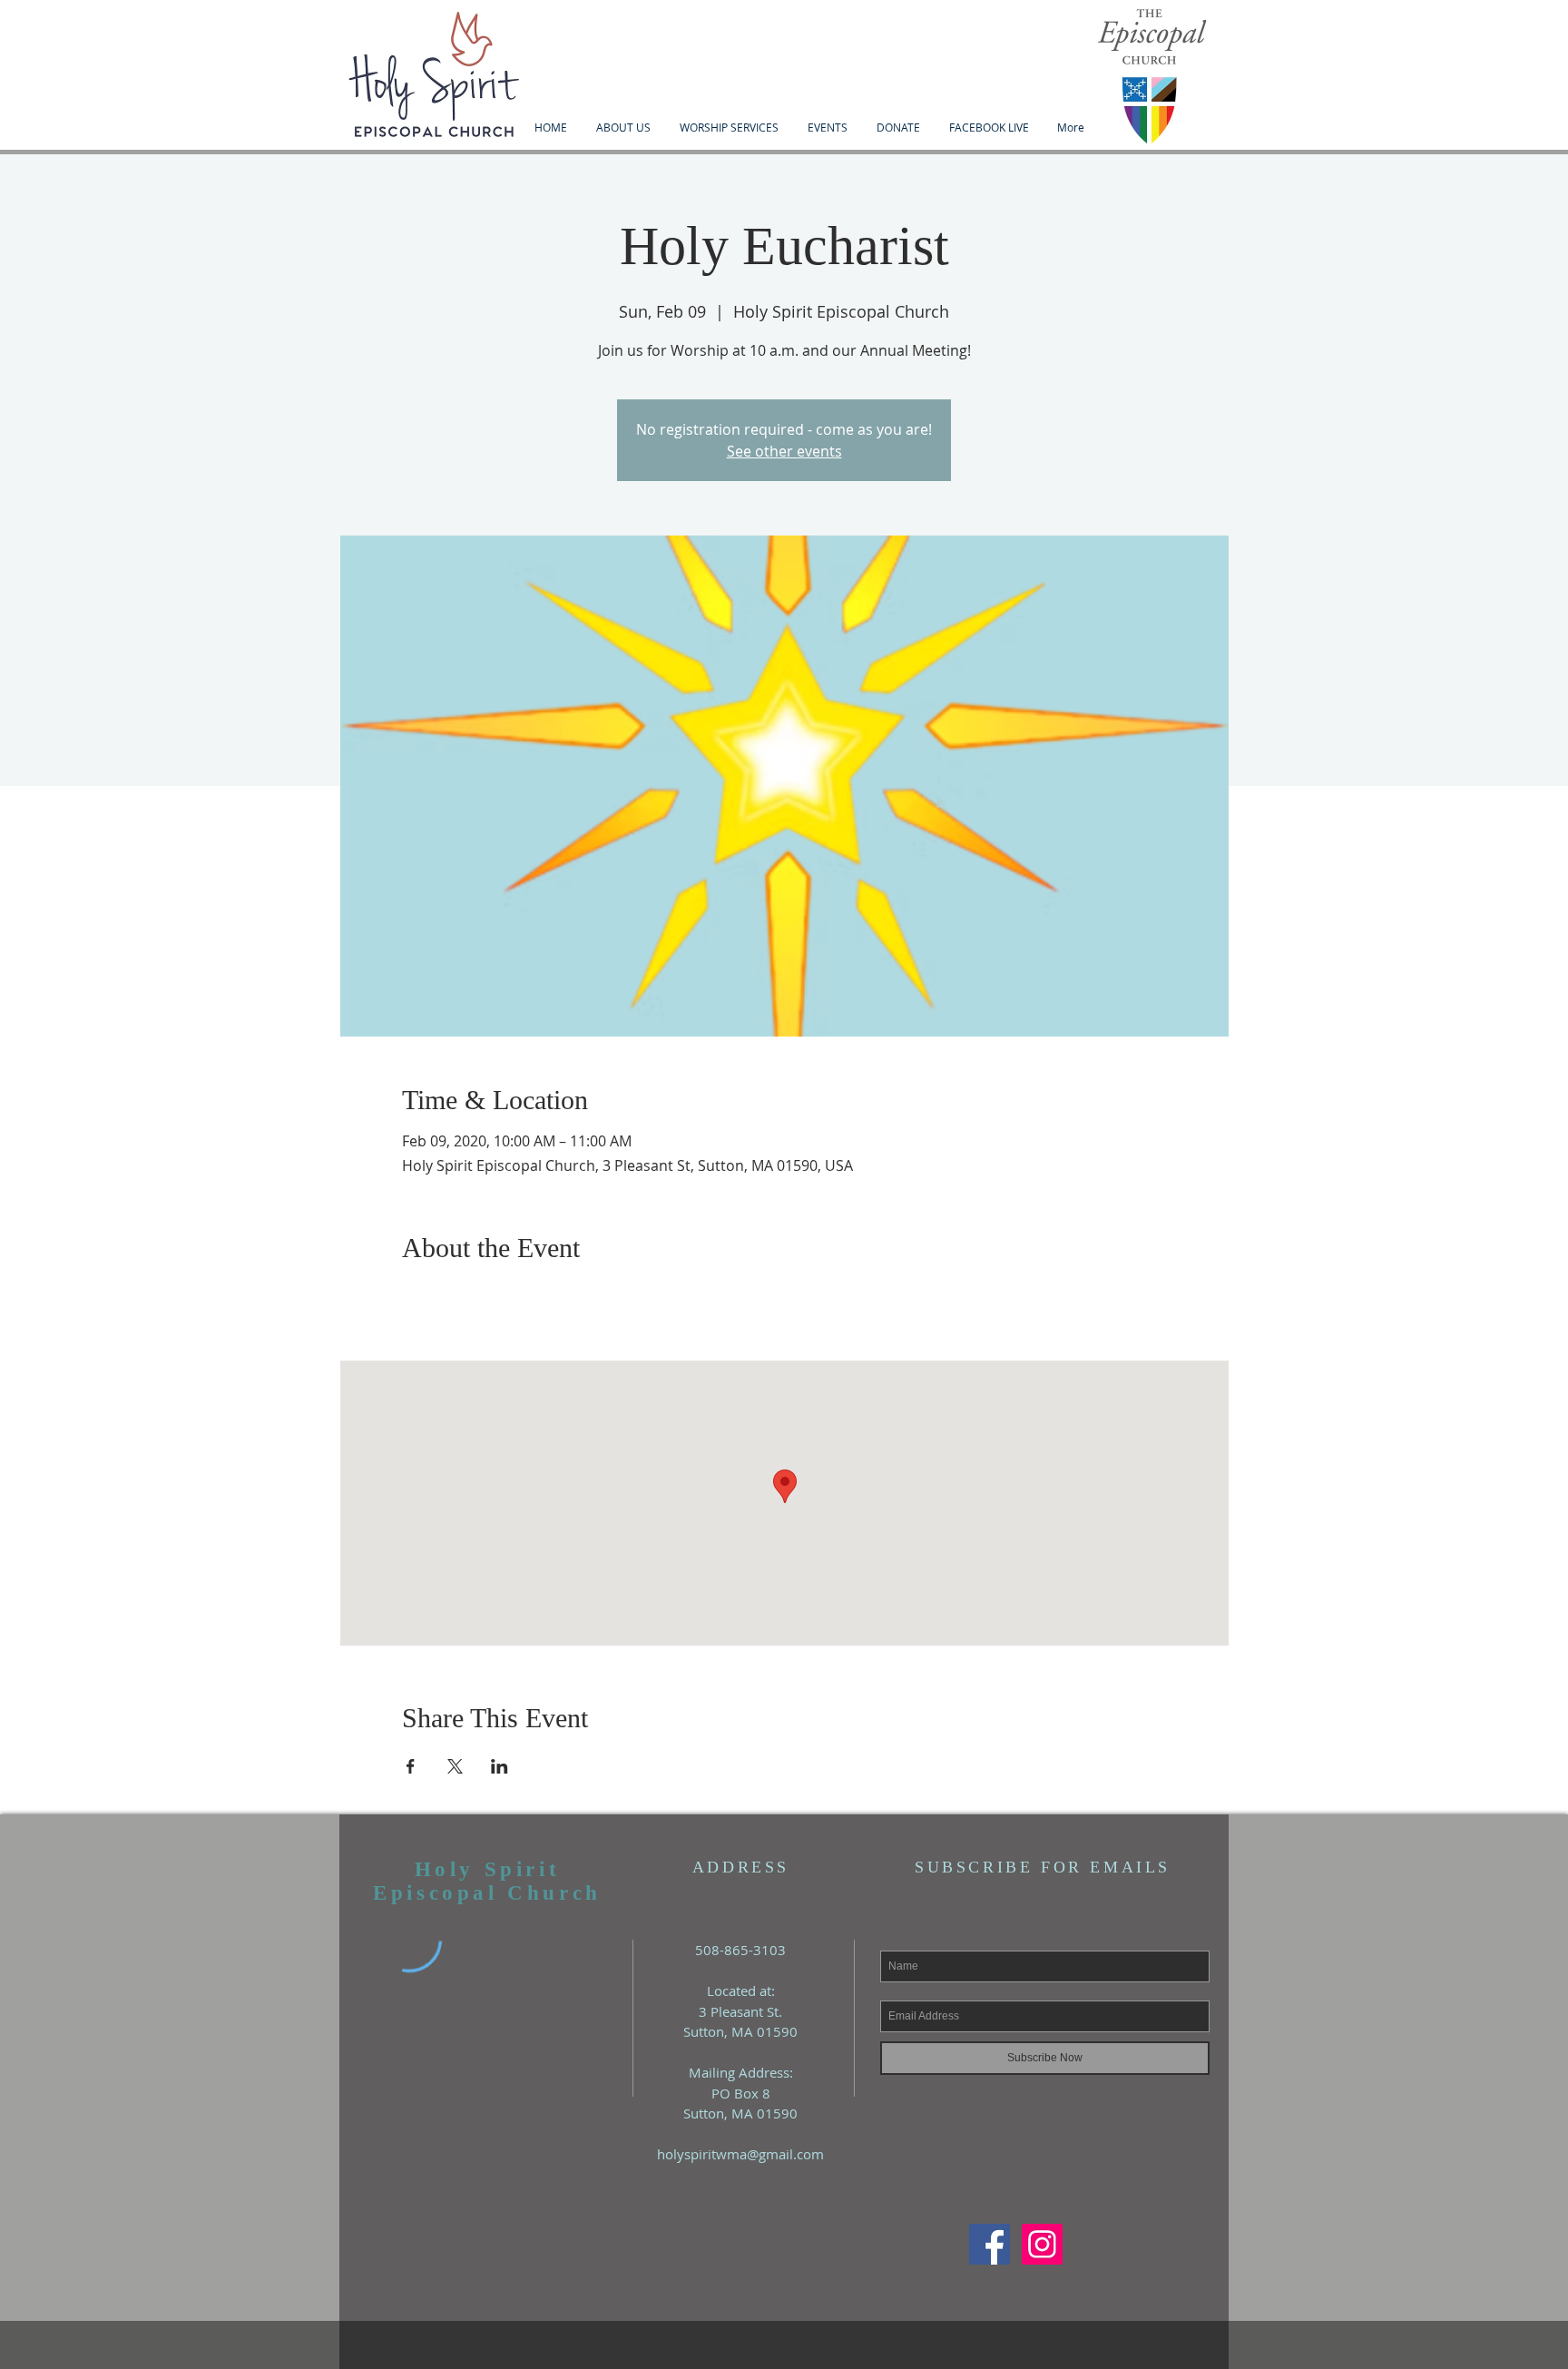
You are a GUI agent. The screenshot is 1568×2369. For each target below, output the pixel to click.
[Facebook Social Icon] (990, 2244)
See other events (784, 451)
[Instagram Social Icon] (1042, 2244)
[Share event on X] (455, 1766)
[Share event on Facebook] (411, 1766)
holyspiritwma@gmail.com (740, 2154)
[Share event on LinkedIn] (500, 1766)
